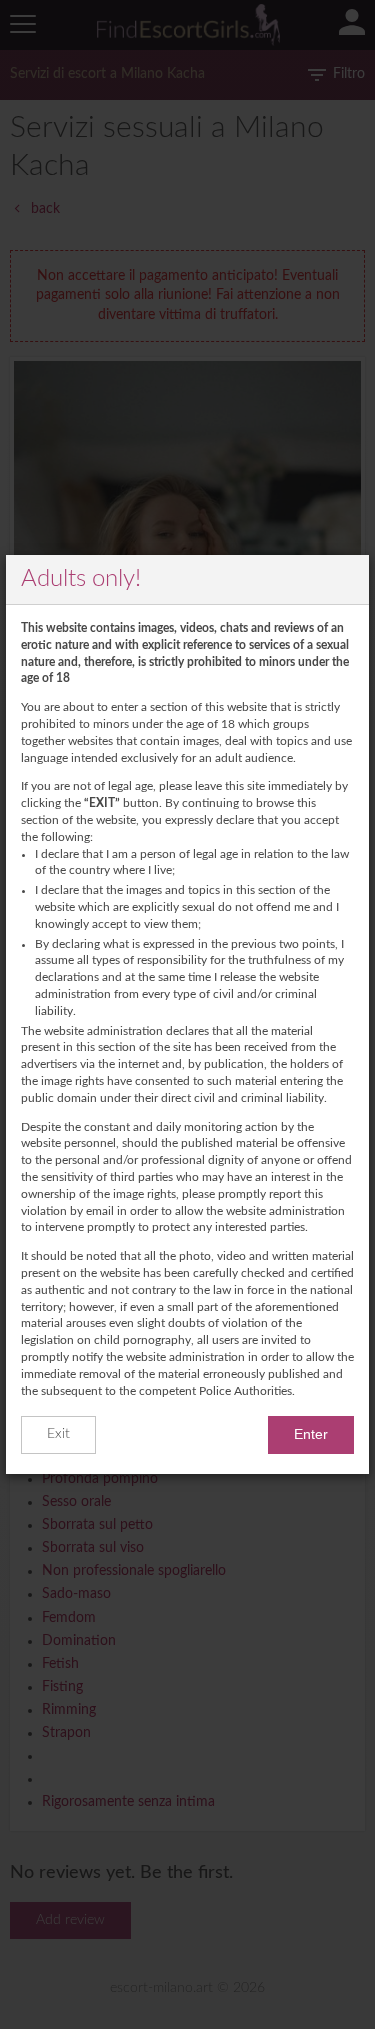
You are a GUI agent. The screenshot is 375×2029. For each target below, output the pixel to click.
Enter (311, 1434)
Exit (58, 1434)
